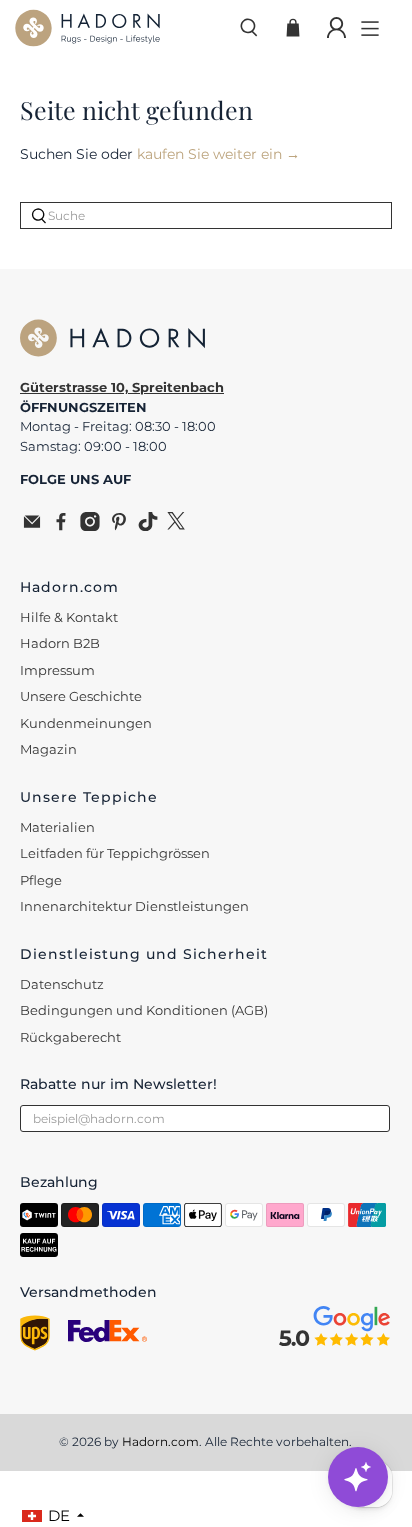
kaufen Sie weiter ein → (218, 154)
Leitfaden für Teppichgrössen (115, 853)
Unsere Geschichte (81, 696)
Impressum (57, 670)
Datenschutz (62, 984)
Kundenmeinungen (86, 723)
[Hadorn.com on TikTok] (148, 526)
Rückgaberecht (70, 1037)
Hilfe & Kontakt (69, 617)
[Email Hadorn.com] (32, 526)
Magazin (48, 749)
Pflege (41, 880)
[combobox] (205, 215)
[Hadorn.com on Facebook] (61, 526)
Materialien (57, 827)
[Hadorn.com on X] (177, 526)
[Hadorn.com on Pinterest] (119, 526)
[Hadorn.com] (118, 28)
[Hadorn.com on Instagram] (90, 526)
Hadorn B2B (60, 643)
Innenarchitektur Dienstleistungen (134, 906)
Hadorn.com (160, 1442)
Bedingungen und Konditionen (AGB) (144, 1010)
